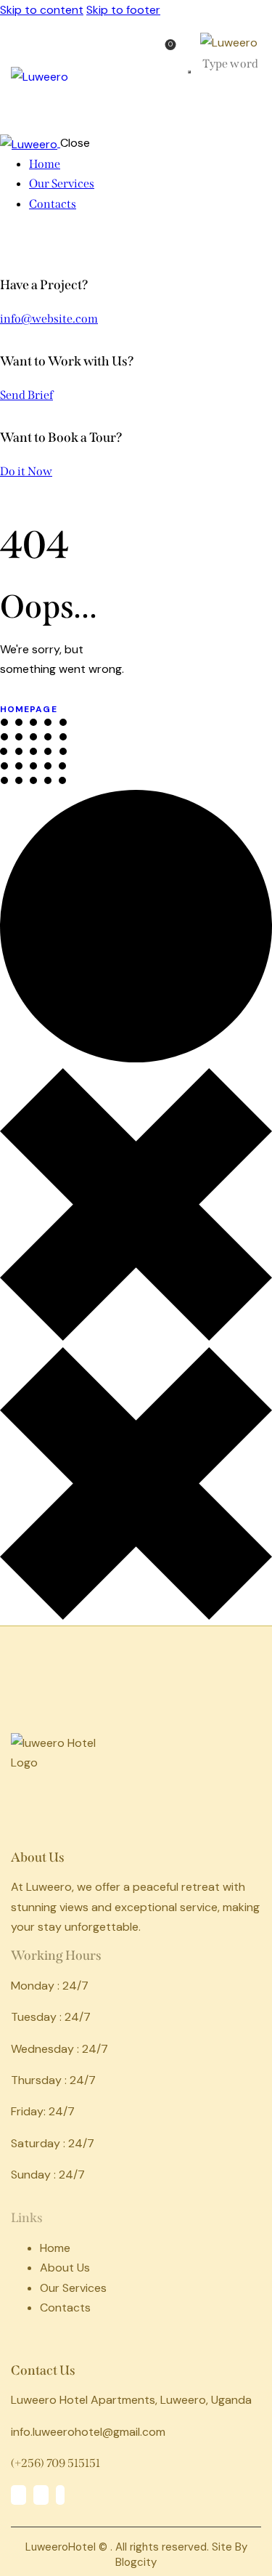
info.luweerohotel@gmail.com (88, 2432)
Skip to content (42, 10)
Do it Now (26, 471)
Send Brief (26, 395)
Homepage (29, 709)
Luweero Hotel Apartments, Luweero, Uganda (131, 2400)
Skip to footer (123, 10)
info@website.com (49, 319)
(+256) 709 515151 (55, 2463)
